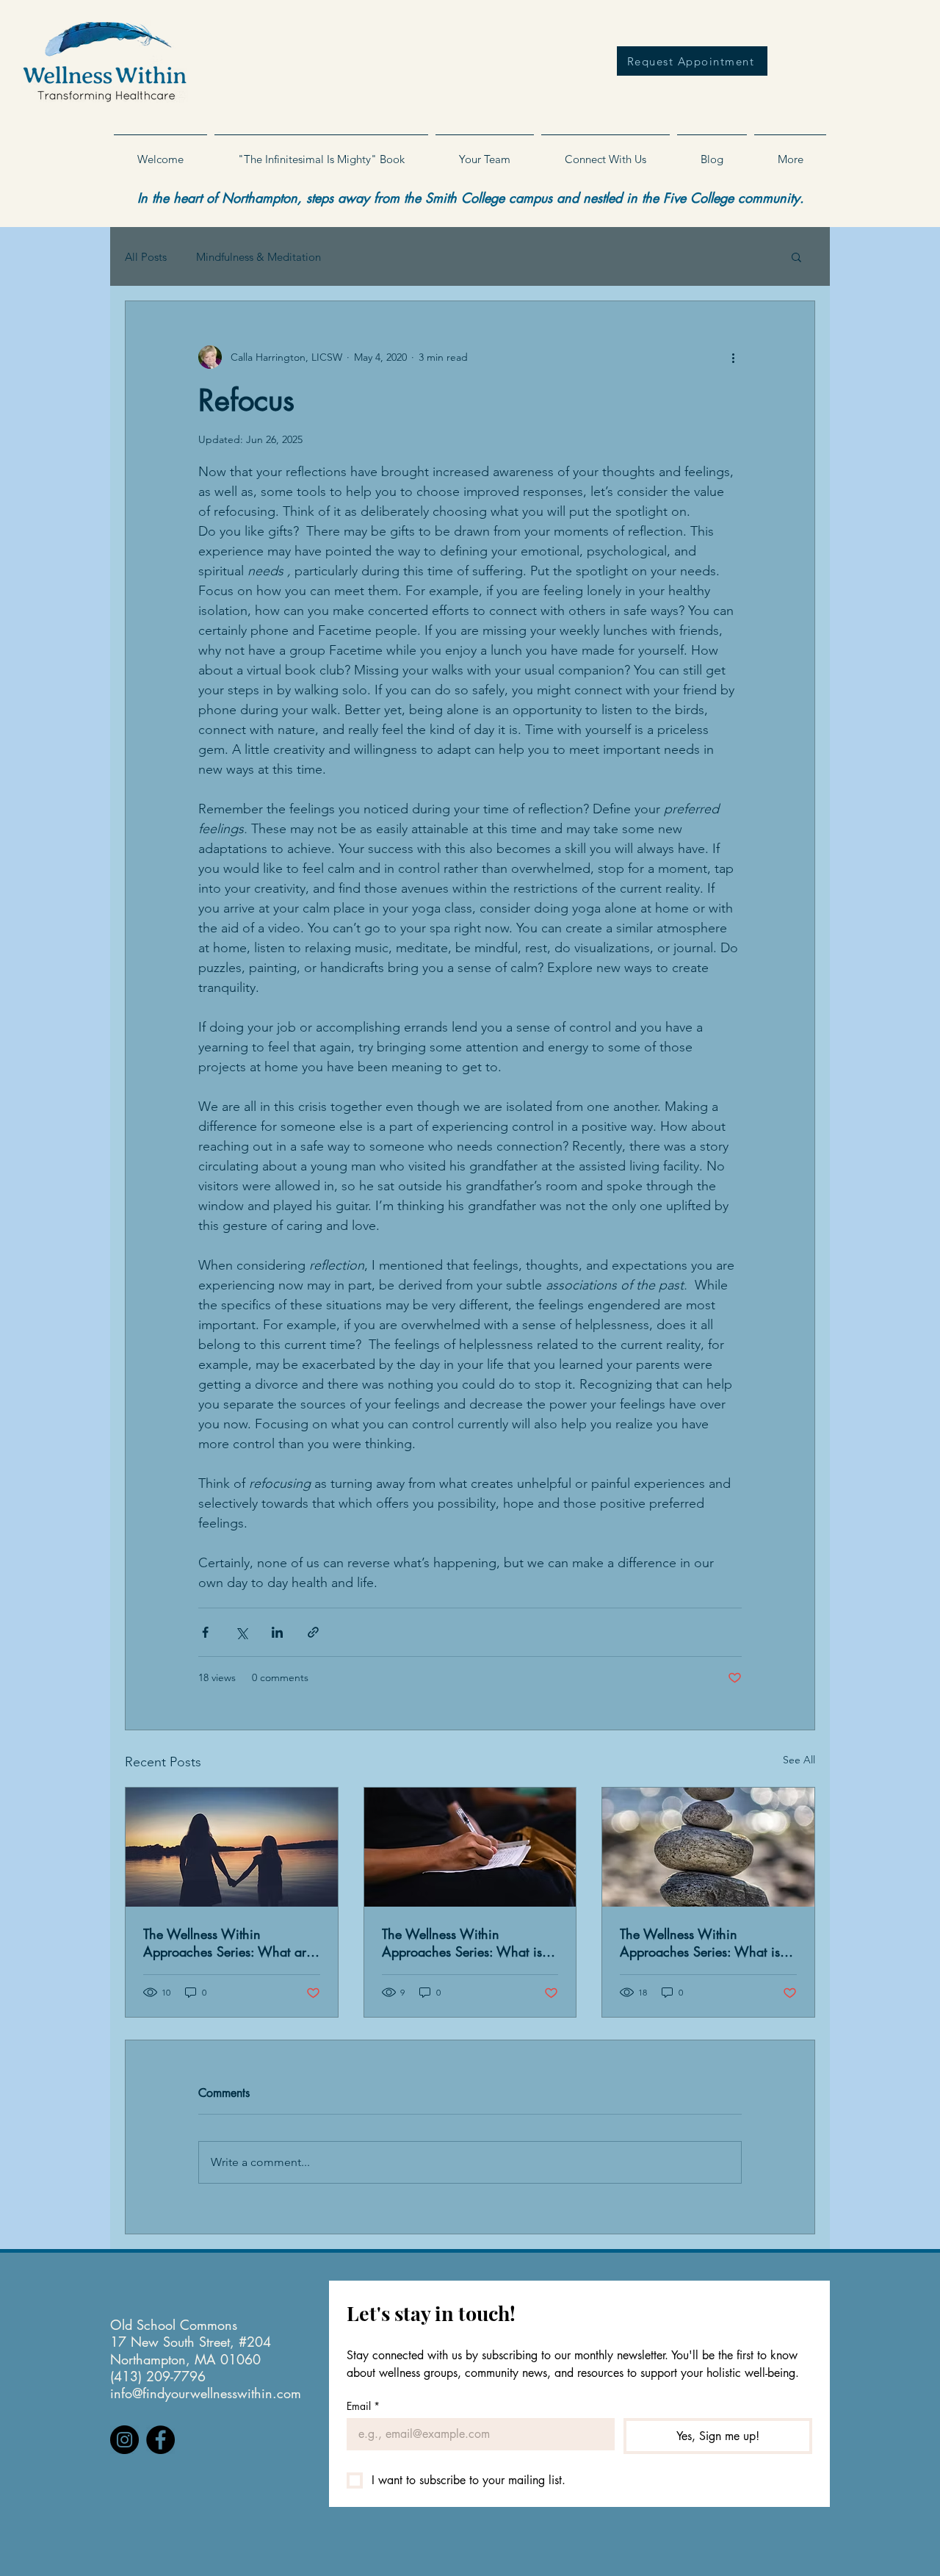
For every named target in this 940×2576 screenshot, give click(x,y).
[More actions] (733, 357)
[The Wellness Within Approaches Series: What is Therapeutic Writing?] (470, 1847)
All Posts (146, 257)
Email (363, 2406)
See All (799, 1760)
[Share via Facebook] (205, 1632)
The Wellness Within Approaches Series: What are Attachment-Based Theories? (228, 1943)
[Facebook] (160, 2440)
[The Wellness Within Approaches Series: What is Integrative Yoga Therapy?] (708, 1847)
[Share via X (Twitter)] (241, 1632)
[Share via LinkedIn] (277, 1632)
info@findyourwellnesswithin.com (206, 2393)
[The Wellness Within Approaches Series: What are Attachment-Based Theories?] (232, 1847)
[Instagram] (124, 2440)
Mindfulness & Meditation (258, 257)
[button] (485, 153)
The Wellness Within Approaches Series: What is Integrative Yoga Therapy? (700, 1943)
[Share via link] (313, 1632)
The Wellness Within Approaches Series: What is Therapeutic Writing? (462, 1943)
